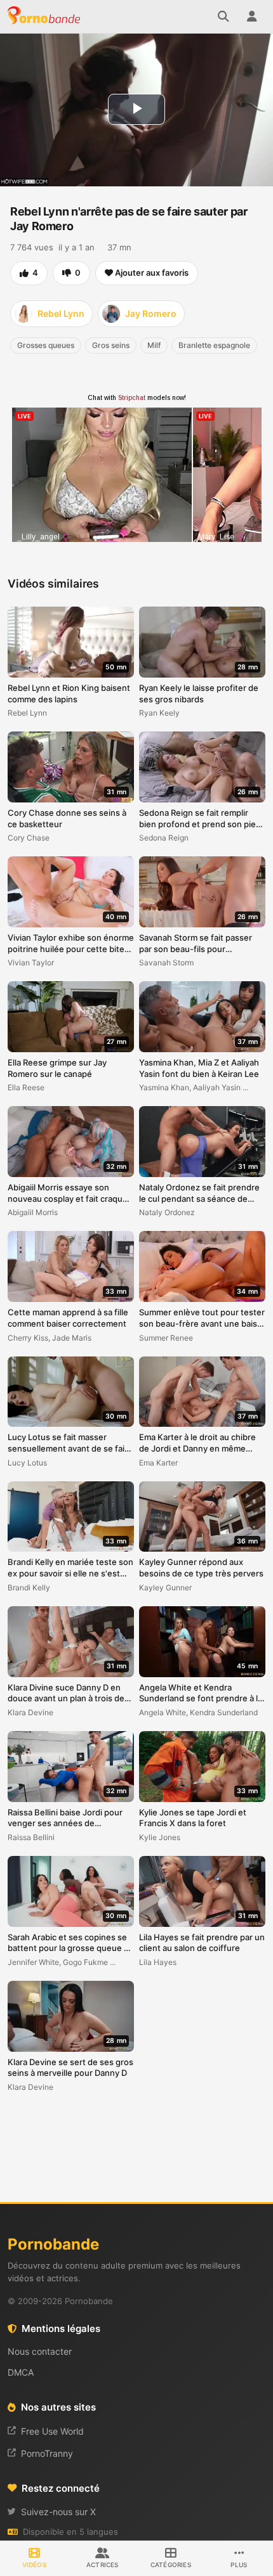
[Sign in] (251, 16)
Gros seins (111, 345)
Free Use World (52, 2431)
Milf (154, 345)
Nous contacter (40, 2351)
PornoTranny (47, 2453)
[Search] (223, 16)
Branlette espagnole (214, 345)
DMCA (21, 2372)
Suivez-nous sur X (58, 2512)
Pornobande (46, 16)
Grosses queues (46, 345)
